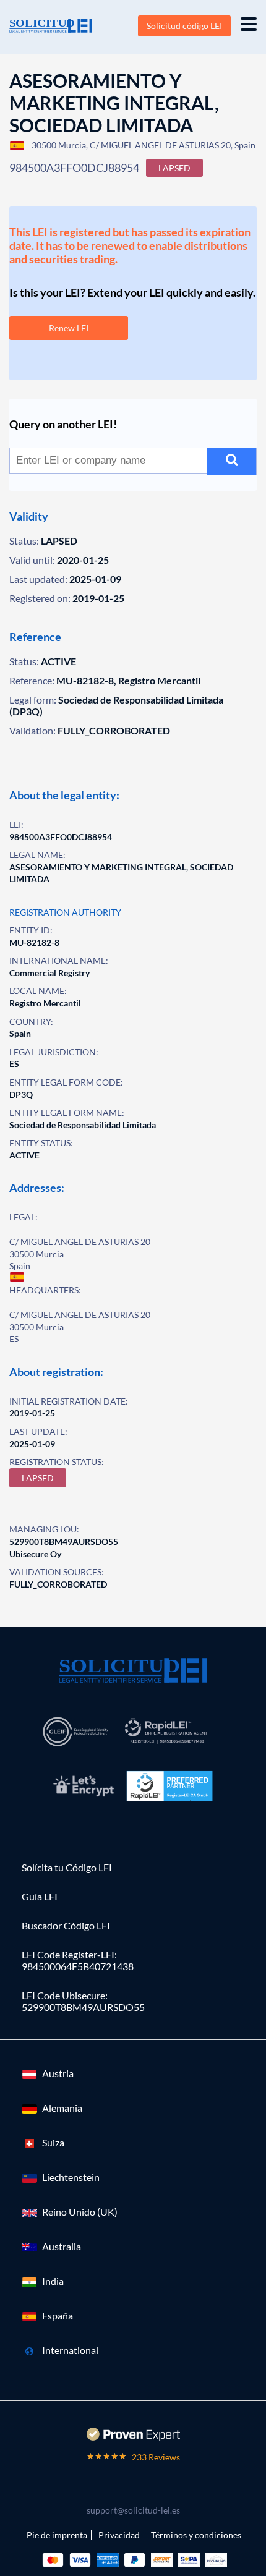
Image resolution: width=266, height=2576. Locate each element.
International (70, 2350)
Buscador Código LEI (66, 1925)
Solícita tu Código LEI (67, 1867)
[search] (232, 461)
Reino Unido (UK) (80, 2212)
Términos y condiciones (196, 2535)
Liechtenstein (71, 2177)
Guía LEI (40, 1896)
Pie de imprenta (57, 2535)
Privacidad (119, 2535)
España (58, 2315)
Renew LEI (69, 328)
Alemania (62, 2108)
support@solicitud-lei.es (133, 2510)
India (53, 2281)
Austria (58, 2073)
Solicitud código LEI (184, 26)
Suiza (53, 2142)
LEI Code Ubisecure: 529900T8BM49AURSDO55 (83, 2001)
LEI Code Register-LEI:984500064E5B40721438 (78, 1960)
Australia (62, 2246)
